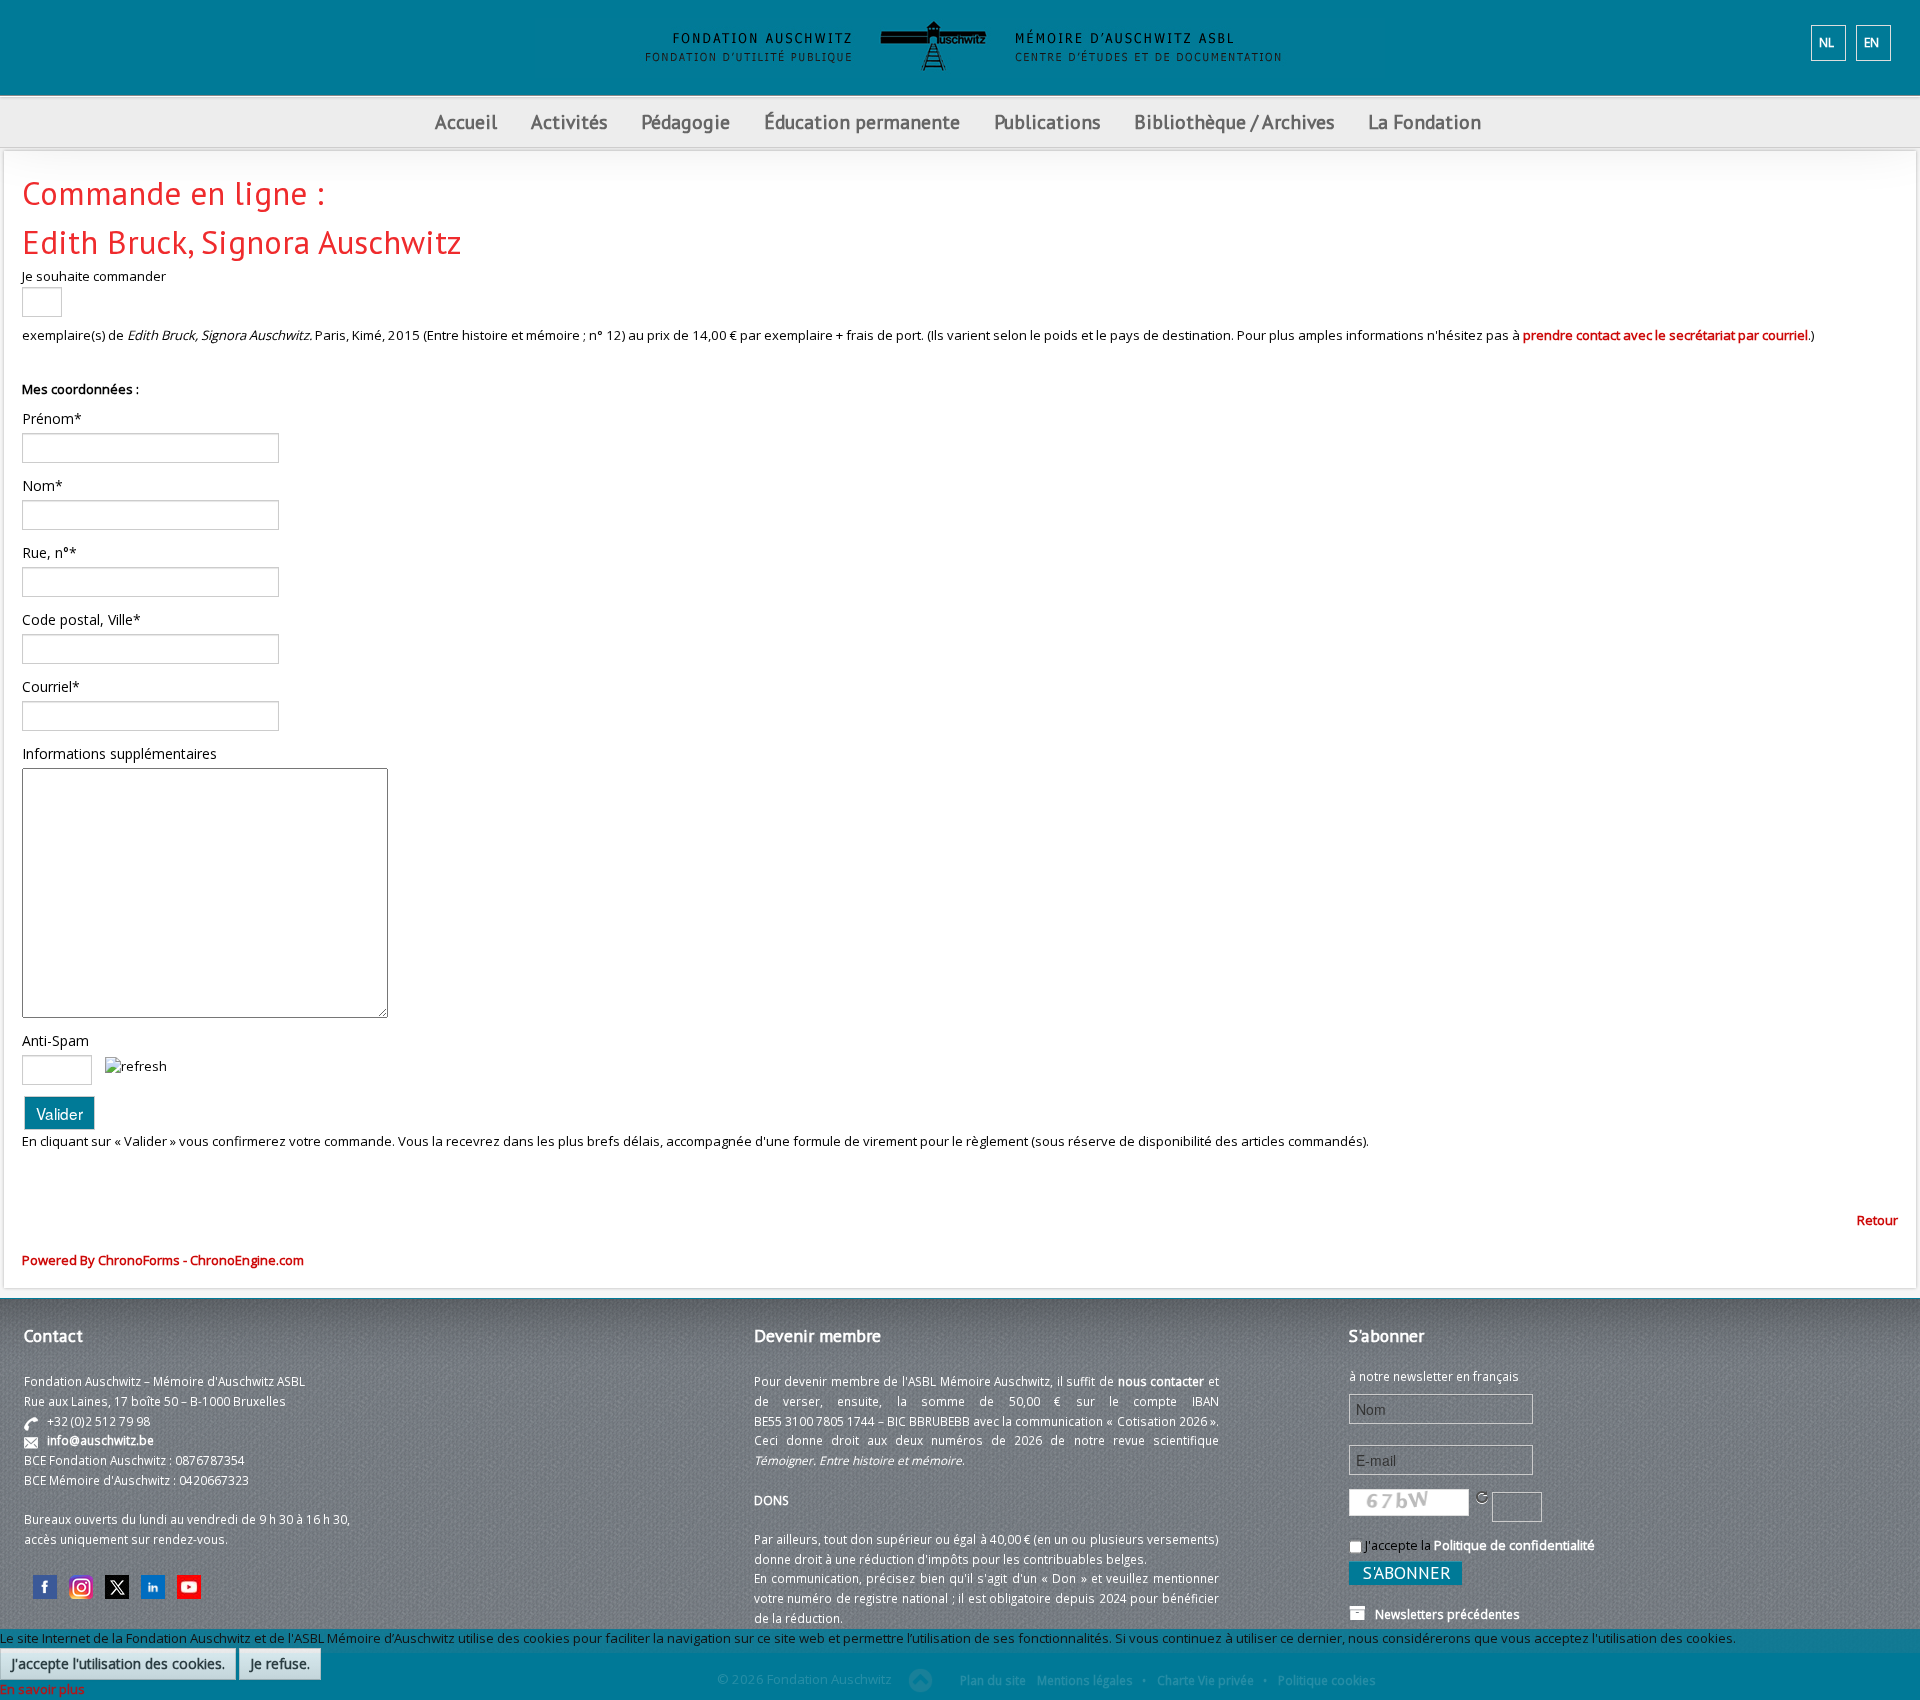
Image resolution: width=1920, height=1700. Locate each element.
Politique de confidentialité (1514, 1545)
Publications (1047, 121)
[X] (117, 1585)
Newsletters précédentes (1443, 1614)
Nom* (42, 485)
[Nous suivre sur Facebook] (45, 1585)
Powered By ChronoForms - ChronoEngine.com (163, 1260)
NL (1826, 42)
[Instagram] (81, 1585)
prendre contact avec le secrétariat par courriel (1665, 335)
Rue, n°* (49, 552)
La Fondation (1424, 121)
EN (1871, 42)
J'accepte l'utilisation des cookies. (118, 1663)
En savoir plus (42, 1689)
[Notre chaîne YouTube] (189, 1585)
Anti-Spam (55, 1040)
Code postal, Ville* (81, 619)
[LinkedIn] (153, 1585)
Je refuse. (280, 1663)
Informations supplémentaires (119, 753)
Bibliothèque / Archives (1234, 121)
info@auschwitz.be (100, 1440)
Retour (1877, 1220)
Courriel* (51, 686)
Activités (569, 121)
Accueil (466, 121)
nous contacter (1161, 1381)
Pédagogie (685, 121)
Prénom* (52, 418)
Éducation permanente (862, 121)
